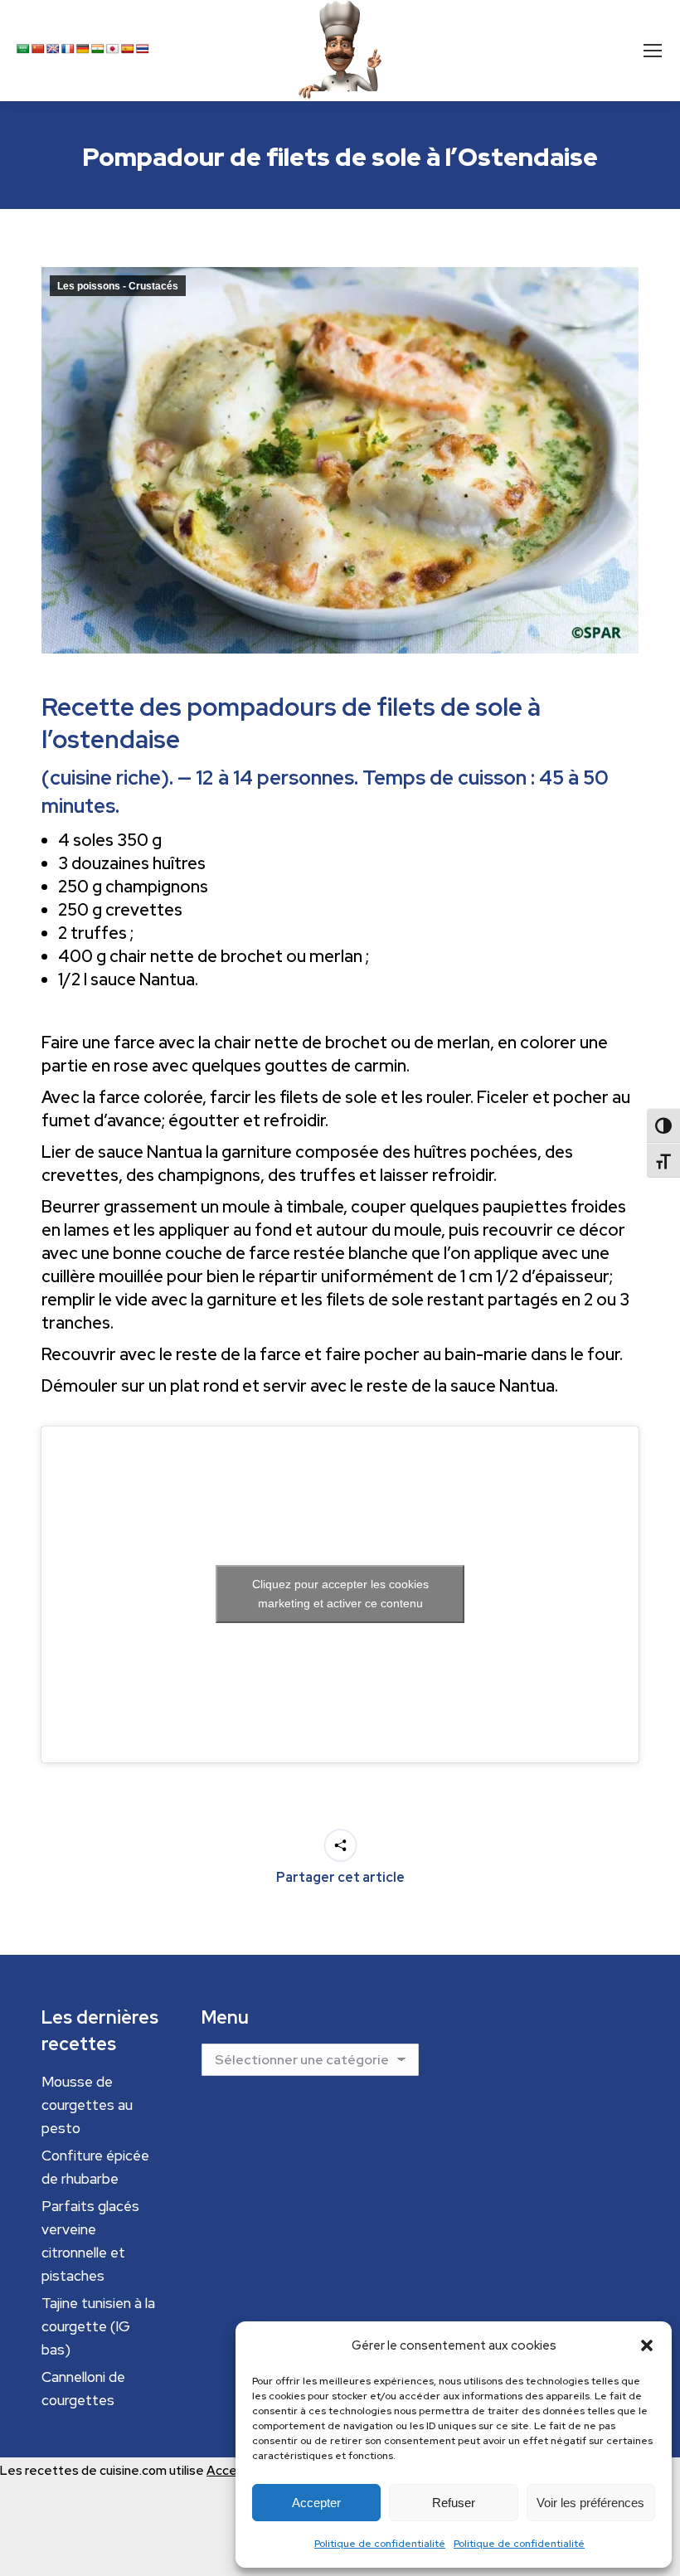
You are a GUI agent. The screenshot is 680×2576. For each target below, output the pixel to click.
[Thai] (143, 49)
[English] (53, 49)
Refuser (454, 2503)
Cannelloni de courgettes (83, 2389)
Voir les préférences (590, 2503)
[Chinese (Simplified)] (38, 49)
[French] (68, 49)
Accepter (316, 2503)
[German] (83, 49)
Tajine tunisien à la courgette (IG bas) (98, 2326)
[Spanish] (128, 49)
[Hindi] (98, 49)
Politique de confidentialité (380, 2544)
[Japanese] (113, 49)
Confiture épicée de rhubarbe (95, 2167)
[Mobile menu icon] (653, 51)
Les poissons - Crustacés (118, 286)
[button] (647, 2345)
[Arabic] (23, 49)
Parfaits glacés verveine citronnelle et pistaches (90, 2241)
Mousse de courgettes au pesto (87, 2105)
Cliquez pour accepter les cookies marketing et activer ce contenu (340, 1594)
